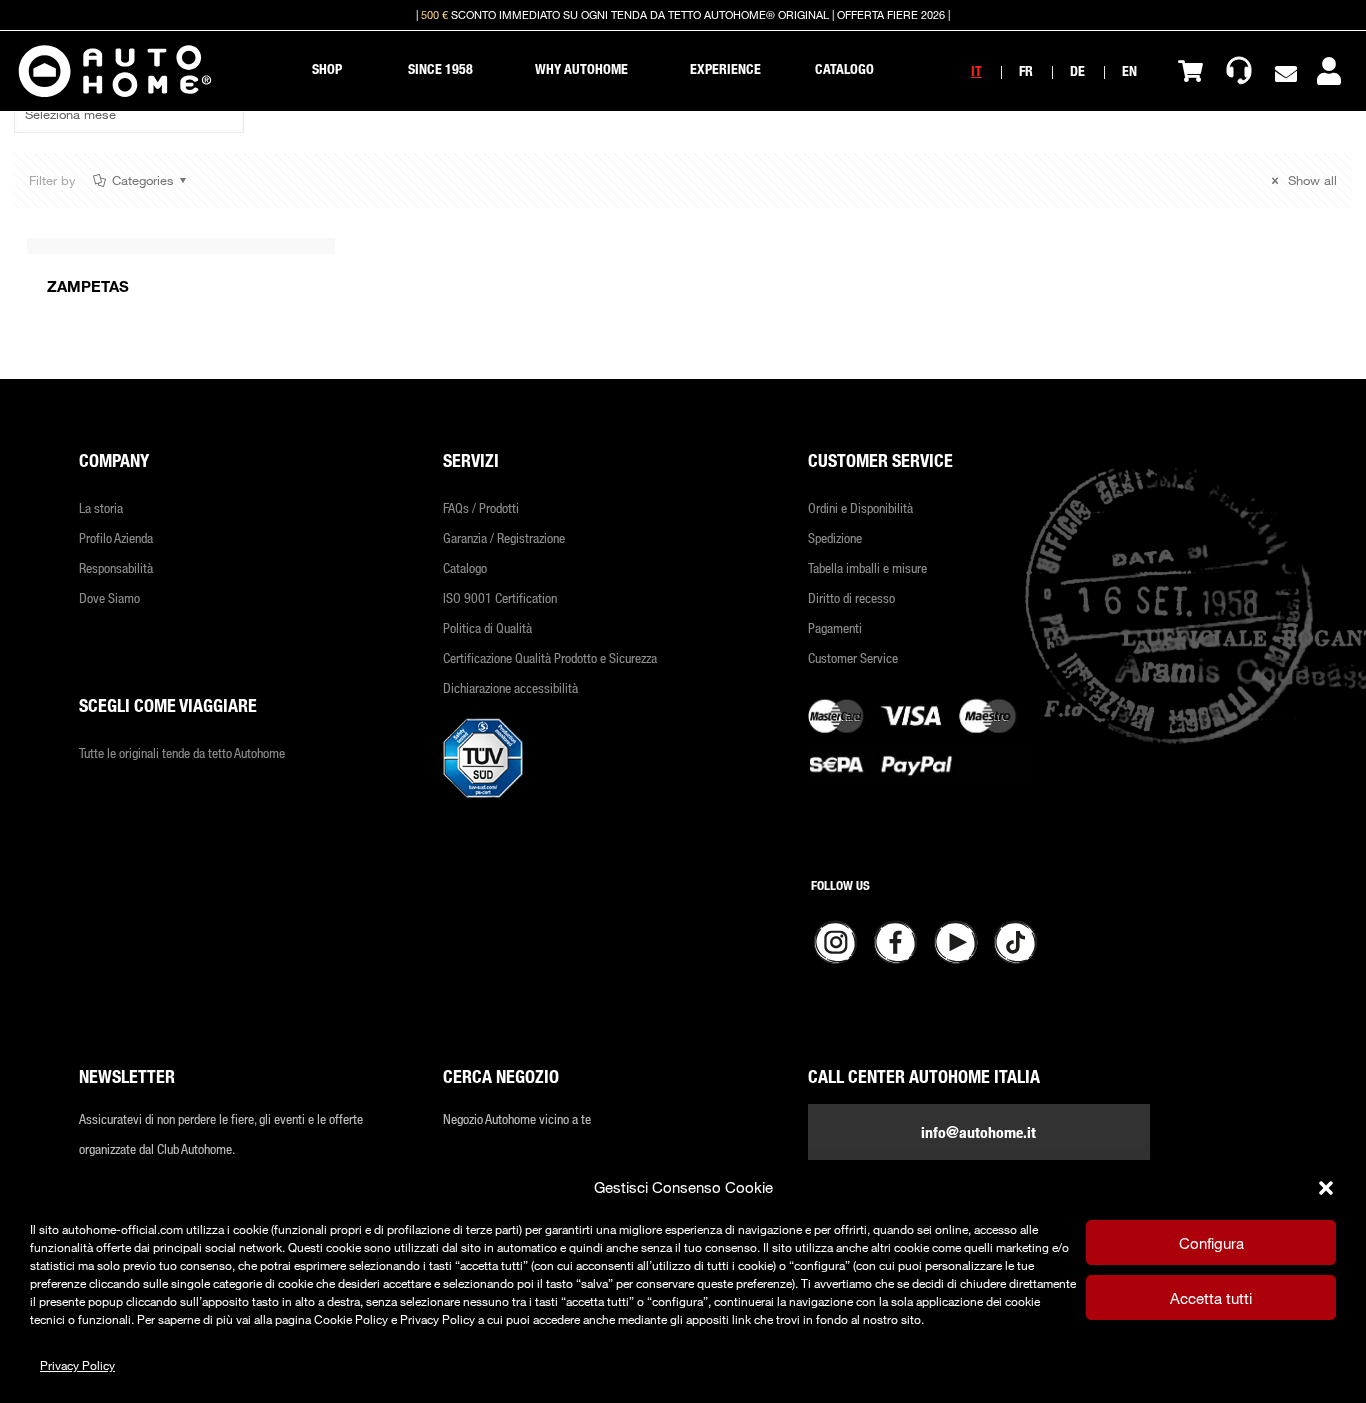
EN (1129, 70)
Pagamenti (835, 627)
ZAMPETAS (88, 286)
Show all (1310, 180)
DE (1077, 70)
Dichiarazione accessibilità (510, 687)
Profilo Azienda (116, 537)
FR (1026, 70)
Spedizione (835, 537)
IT (976, 70)
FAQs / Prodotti (481, 507)
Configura (1211, 1243)
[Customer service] (1239, 71)
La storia (101, 507)
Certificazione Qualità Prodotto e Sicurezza (550, 657)
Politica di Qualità (487, 627)
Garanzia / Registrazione (504, 537)
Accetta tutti (1211, 1298)
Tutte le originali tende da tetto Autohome (182, 752)
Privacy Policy (77, 1365)
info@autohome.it (978, 1132)
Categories (143, 180)
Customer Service (853, 657)
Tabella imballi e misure (867, 567)
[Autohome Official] (115, 71)
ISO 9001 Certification (500, 597)
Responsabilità (116, 567)
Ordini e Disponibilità (860, 507)
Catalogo (465, 567)
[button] (1326, 1188)
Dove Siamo (109, 597)
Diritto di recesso (851, 597)
